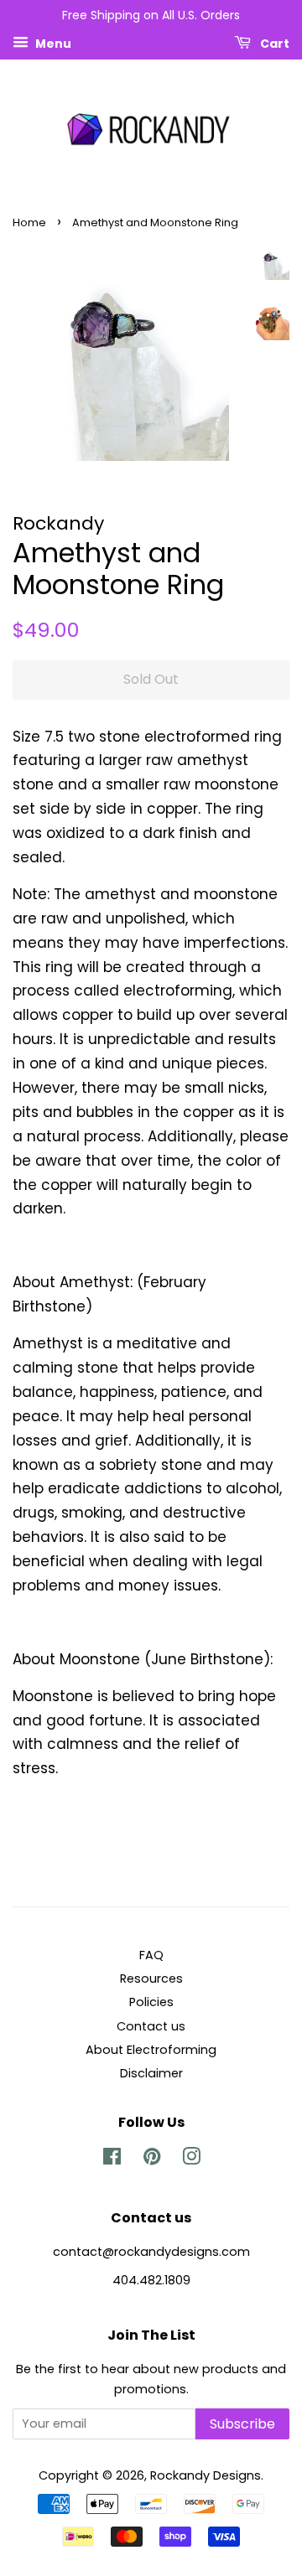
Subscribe (242, 2424)
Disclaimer (151, 2073)
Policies (151, 2002)
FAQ (151, 1955)
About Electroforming (151, 2050)
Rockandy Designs (206, 2475)
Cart (273, 43)
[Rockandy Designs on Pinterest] (152, 2160)
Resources (151, 1979)
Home (29, 222)
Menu (52, 43)
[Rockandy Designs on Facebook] (112, 2160)
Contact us (151, 2026)
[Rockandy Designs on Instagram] (191, 2160)
